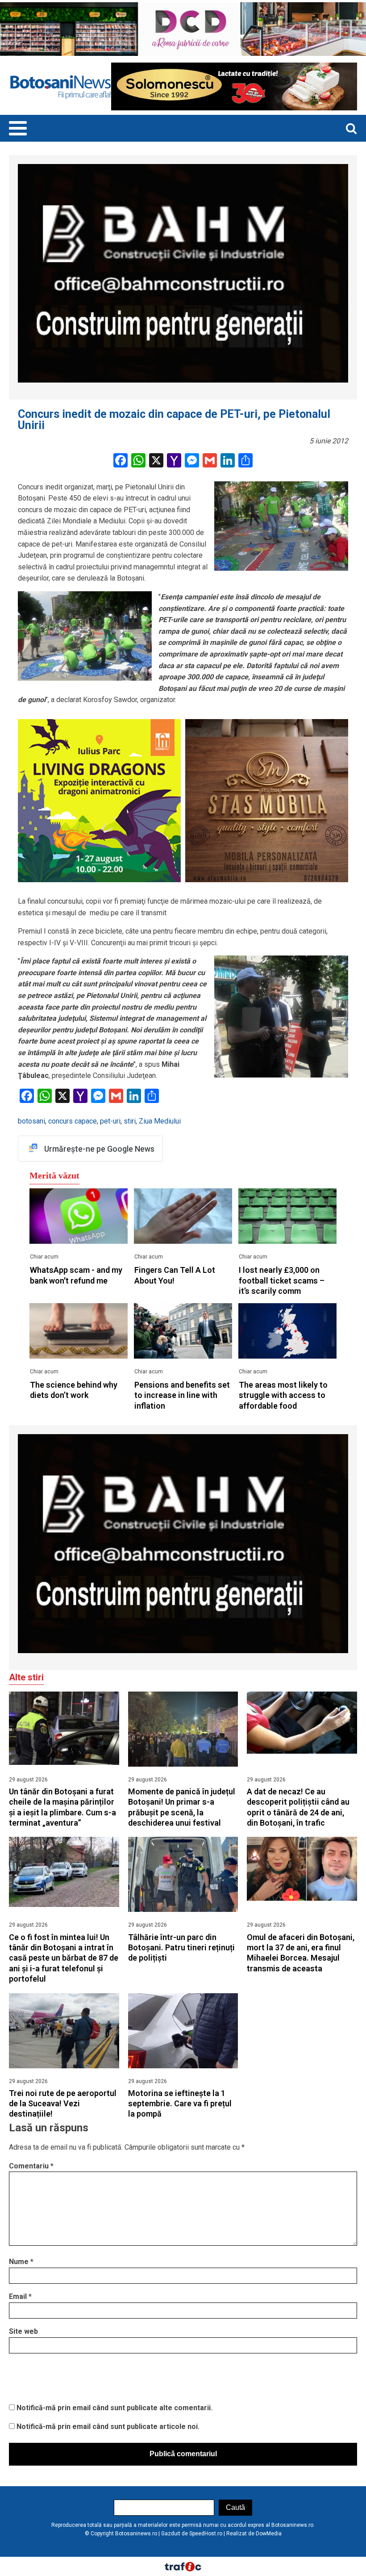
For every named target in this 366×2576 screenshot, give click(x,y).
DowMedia (269, 2534)
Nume (21, 2262)
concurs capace (73, 1121)
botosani (31, 1121)
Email (20, 2296)
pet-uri (110, 1121)
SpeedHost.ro (206, 2534)
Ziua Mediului (160, 1121)
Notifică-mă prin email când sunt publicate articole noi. (108, 2427)
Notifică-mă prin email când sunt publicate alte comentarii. (114, 2408)
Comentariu (31, 2166)
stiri (130, 1121)
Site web (23, 2331)
